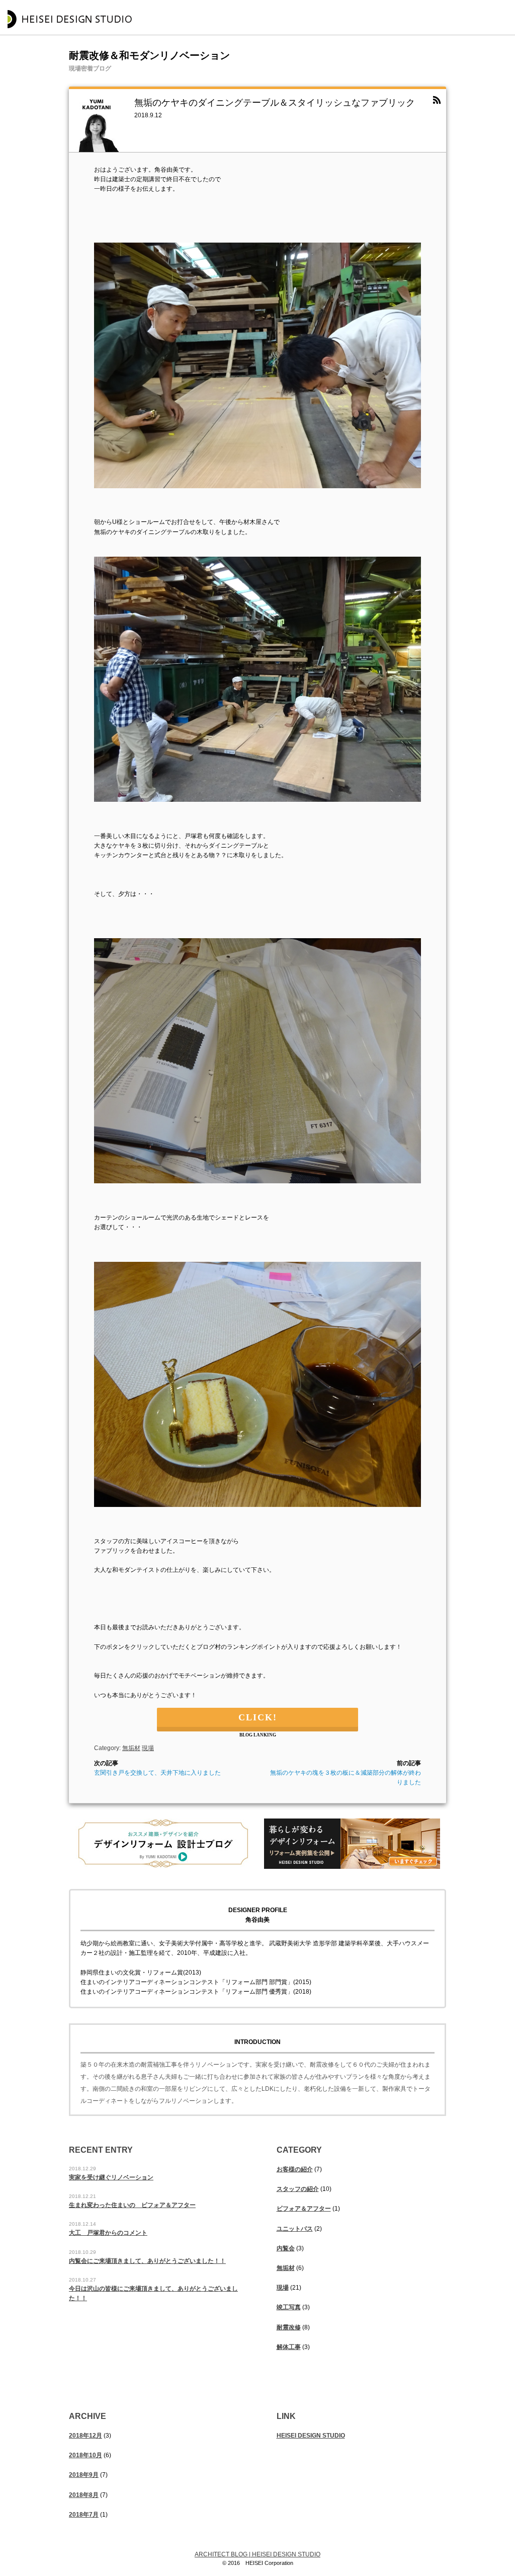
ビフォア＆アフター (304, 2209)
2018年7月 (84, 2515)
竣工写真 (289, 2307)
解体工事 (289, 2347)
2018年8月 (84, 2495)
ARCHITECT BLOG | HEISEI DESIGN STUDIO (257, 2554)
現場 (148, 1748)
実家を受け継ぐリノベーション (111, 2177)
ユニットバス (295, 2229)
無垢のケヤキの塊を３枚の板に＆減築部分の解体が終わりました (346, 1777)
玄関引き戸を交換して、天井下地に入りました (157, 1773)
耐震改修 (289, 2327)
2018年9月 (84, 2475)
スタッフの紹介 (298, 2189)
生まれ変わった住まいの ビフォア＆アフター (132, 2205)
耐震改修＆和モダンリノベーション (149, 55)
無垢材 (131, 1748)
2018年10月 (85, 2455)
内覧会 (286, 2248)
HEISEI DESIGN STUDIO (311, 2436)
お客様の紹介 (295, 2169)
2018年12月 (85, 2436)
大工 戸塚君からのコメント (108, 2233)
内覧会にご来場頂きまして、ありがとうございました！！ (147, 2261)
